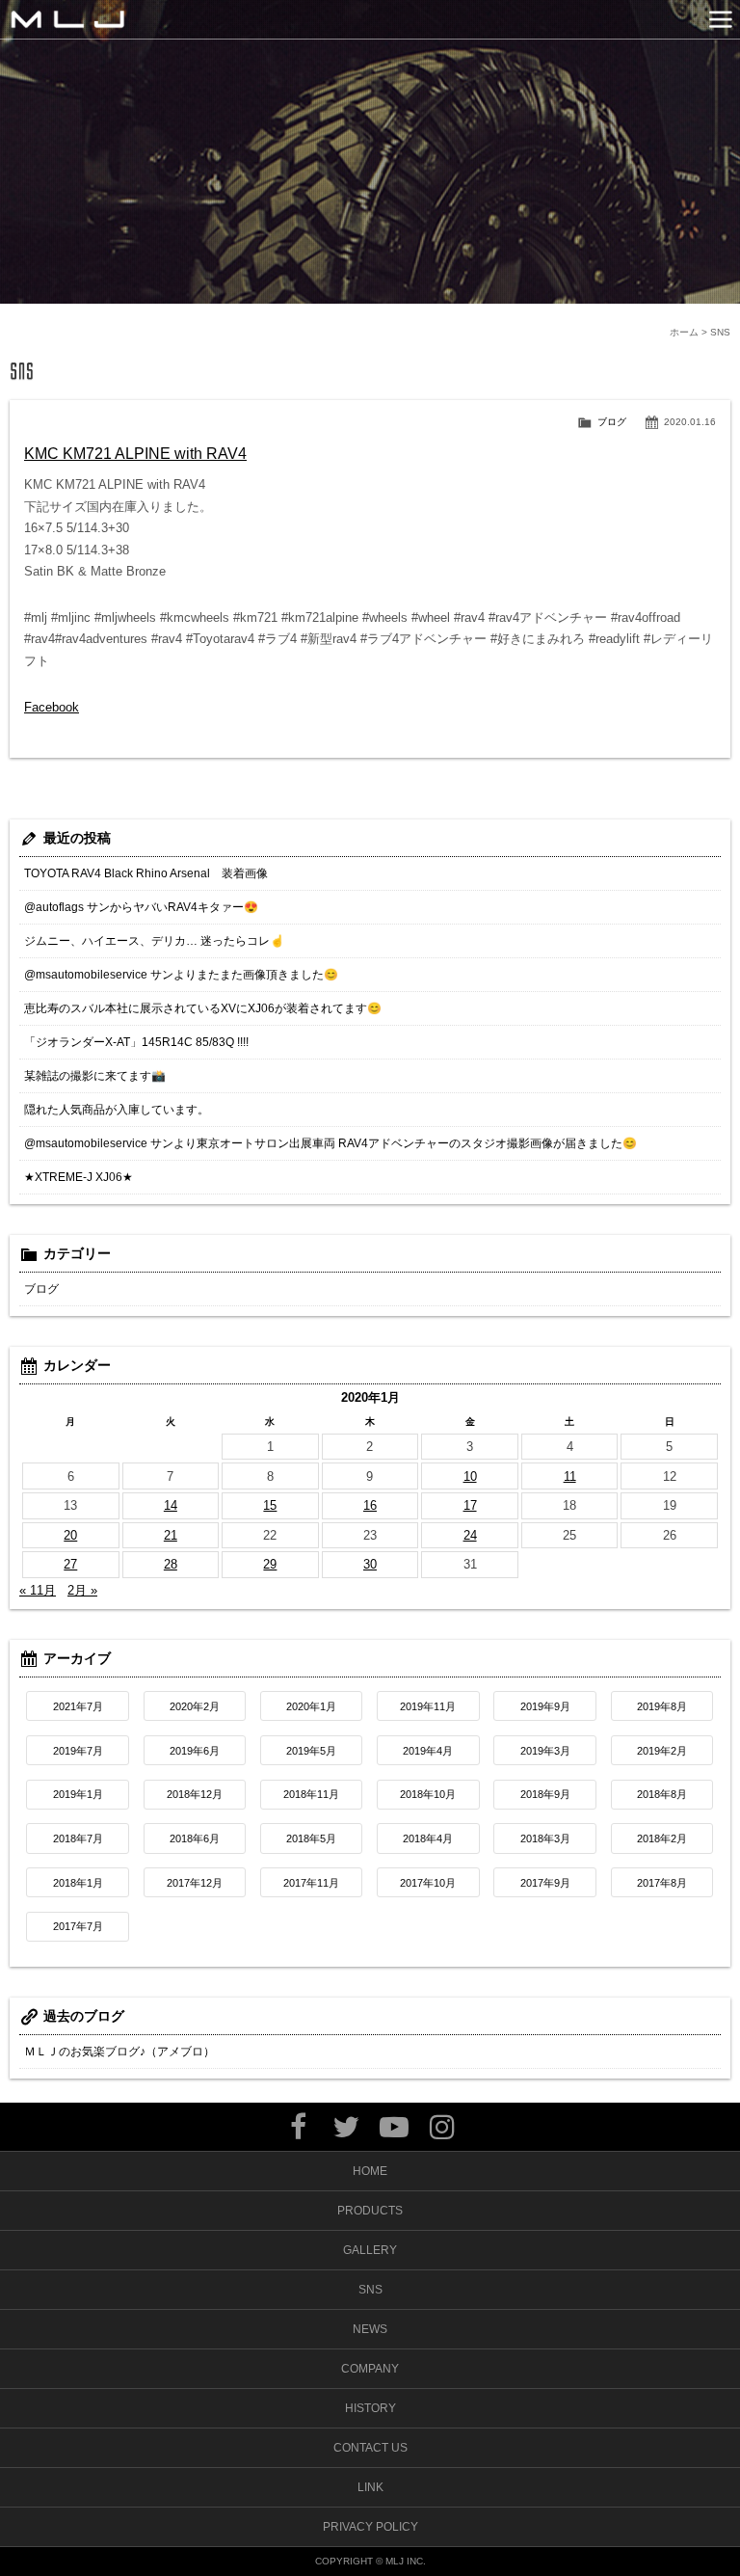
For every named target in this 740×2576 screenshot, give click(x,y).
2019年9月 (545, 1706)
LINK (370, 2487)
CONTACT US (370, 2448)
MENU (721, 19)
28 (171, 1564)
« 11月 (38, 1590)
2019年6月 (195, 1751)
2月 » (82, 1590)
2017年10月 (428, 1883)
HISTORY (370, 2408)
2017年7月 (78, 1926)
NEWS (370, 2329)
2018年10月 (428, 1794)
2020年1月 (311, 1706)
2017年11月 (311, 1883)
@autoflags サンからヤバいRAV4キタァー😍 (141, 907)
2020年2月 (195, 1706)
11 (570, 1476)
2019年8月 (662, 1706)
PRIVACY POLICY (370, 2527)
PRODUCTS (370, 2211)
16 (370, 1505)
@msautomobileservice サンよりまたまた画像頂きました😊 (181, 975)
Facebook (52, 707)
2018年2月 (662, 1838)
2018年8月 (662, 1794)
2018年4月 (428, 1838)
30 (370, 1564)
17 (470, 1505)
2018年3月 (545, 1838)
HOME (370, 2171)
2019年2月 (662, 1751)
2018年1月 (78, 1883)
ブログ (612, 422)
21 (171, 1535)
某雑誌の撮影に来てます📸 (95, 1076)
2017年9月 (545, 1883)
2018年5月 (311, 1838)
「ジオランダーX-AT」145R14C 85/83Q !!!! (136, 1042)
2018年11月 (311, 1794)
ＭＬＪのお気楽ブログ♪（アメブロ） (119, 2052)
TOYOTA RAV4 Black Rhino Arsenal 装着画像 (146, 873)
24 (470, 1535)
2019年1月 (78, 1794)
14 (171, 1505)
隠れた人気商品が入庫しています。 (117, 1110)
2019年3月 (545, 1751)
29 (270, 1564)
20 (70, 1535)
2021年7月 (78, 1706)
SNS (370, 2290)
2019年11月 (428, 1706)
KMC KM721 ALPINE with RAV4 (135, 454)
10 (470, 1476)
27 (70, 1564)
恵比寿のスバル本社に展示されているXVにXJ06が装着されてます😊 (203, 1008)
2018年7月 (78, 1838)
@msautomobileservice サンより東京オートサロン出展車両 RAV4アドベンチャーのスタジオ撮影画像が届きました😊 (330, 1143)
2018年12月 (195, 1794)
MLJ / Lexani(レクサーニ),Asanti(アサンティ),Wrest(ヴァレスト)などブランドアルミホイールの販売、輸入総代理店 (67, 19)
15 (270, 1505)
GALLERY (370, 2250)
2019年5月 (311, 1751)
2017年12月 (195, 1883)
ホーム (684, 332)
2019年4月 (428, 1751)
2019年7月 (78, 1751)
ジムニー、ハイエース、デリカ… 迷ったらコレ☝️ (154, 941)
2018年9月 (545, 1794)
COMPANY (370, 2369)
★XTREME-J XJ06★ (79, 1177)
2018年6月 (195, 1838)
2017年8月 (662, 1883)
